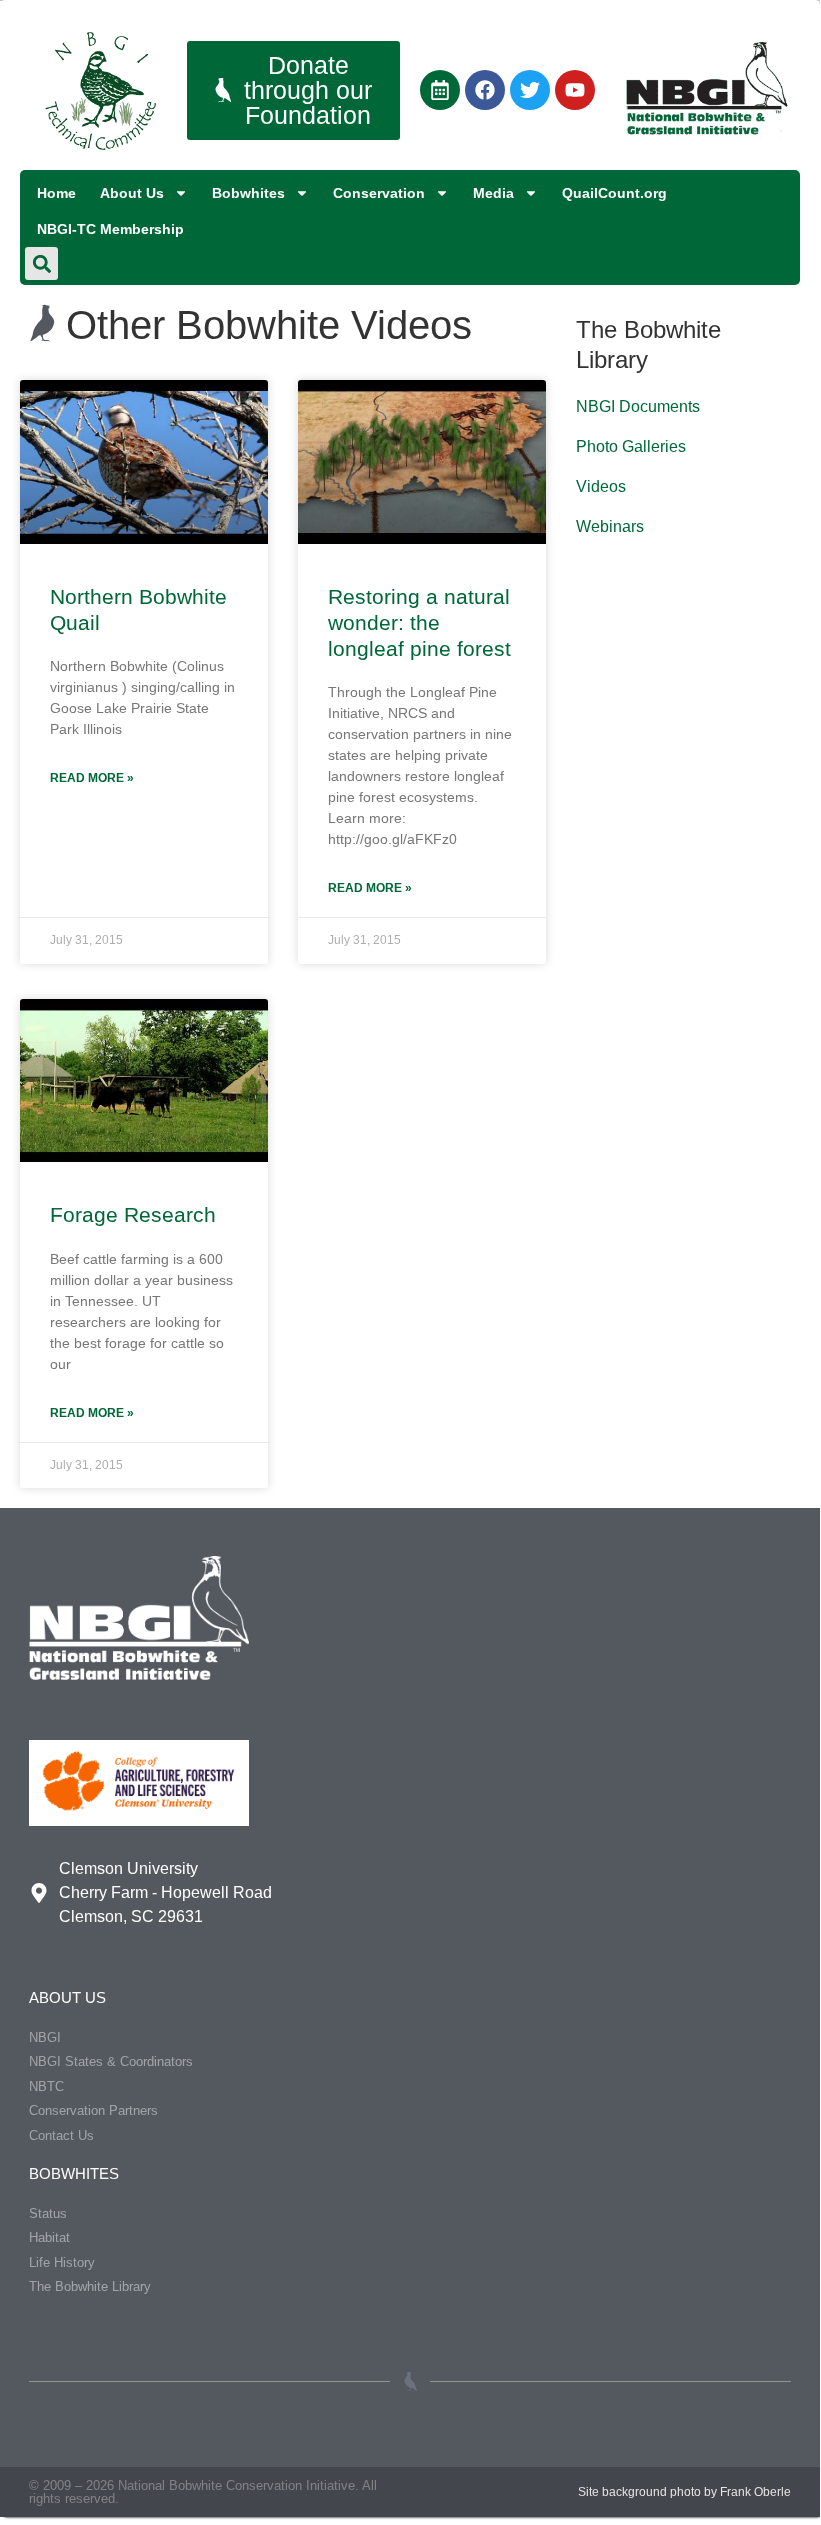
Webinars (610, 526)
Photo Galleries (631, 446)
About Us (132, 193)
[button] (41, 263)
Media (493, 193)
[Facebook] (485, 90)
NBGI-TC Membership (110, 229)
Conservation (379, 193)
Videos (601, 486)
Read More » (92, 778)
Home (56, 193)
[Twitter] (530, 90)
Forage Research (133, 1214)
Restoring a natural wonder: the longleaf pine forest (419, 623)
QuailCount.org (614, 193)
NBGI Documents (638, 406)
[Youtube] (575, 90)
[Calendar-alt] (440, 90)
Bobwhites (248, 193)
